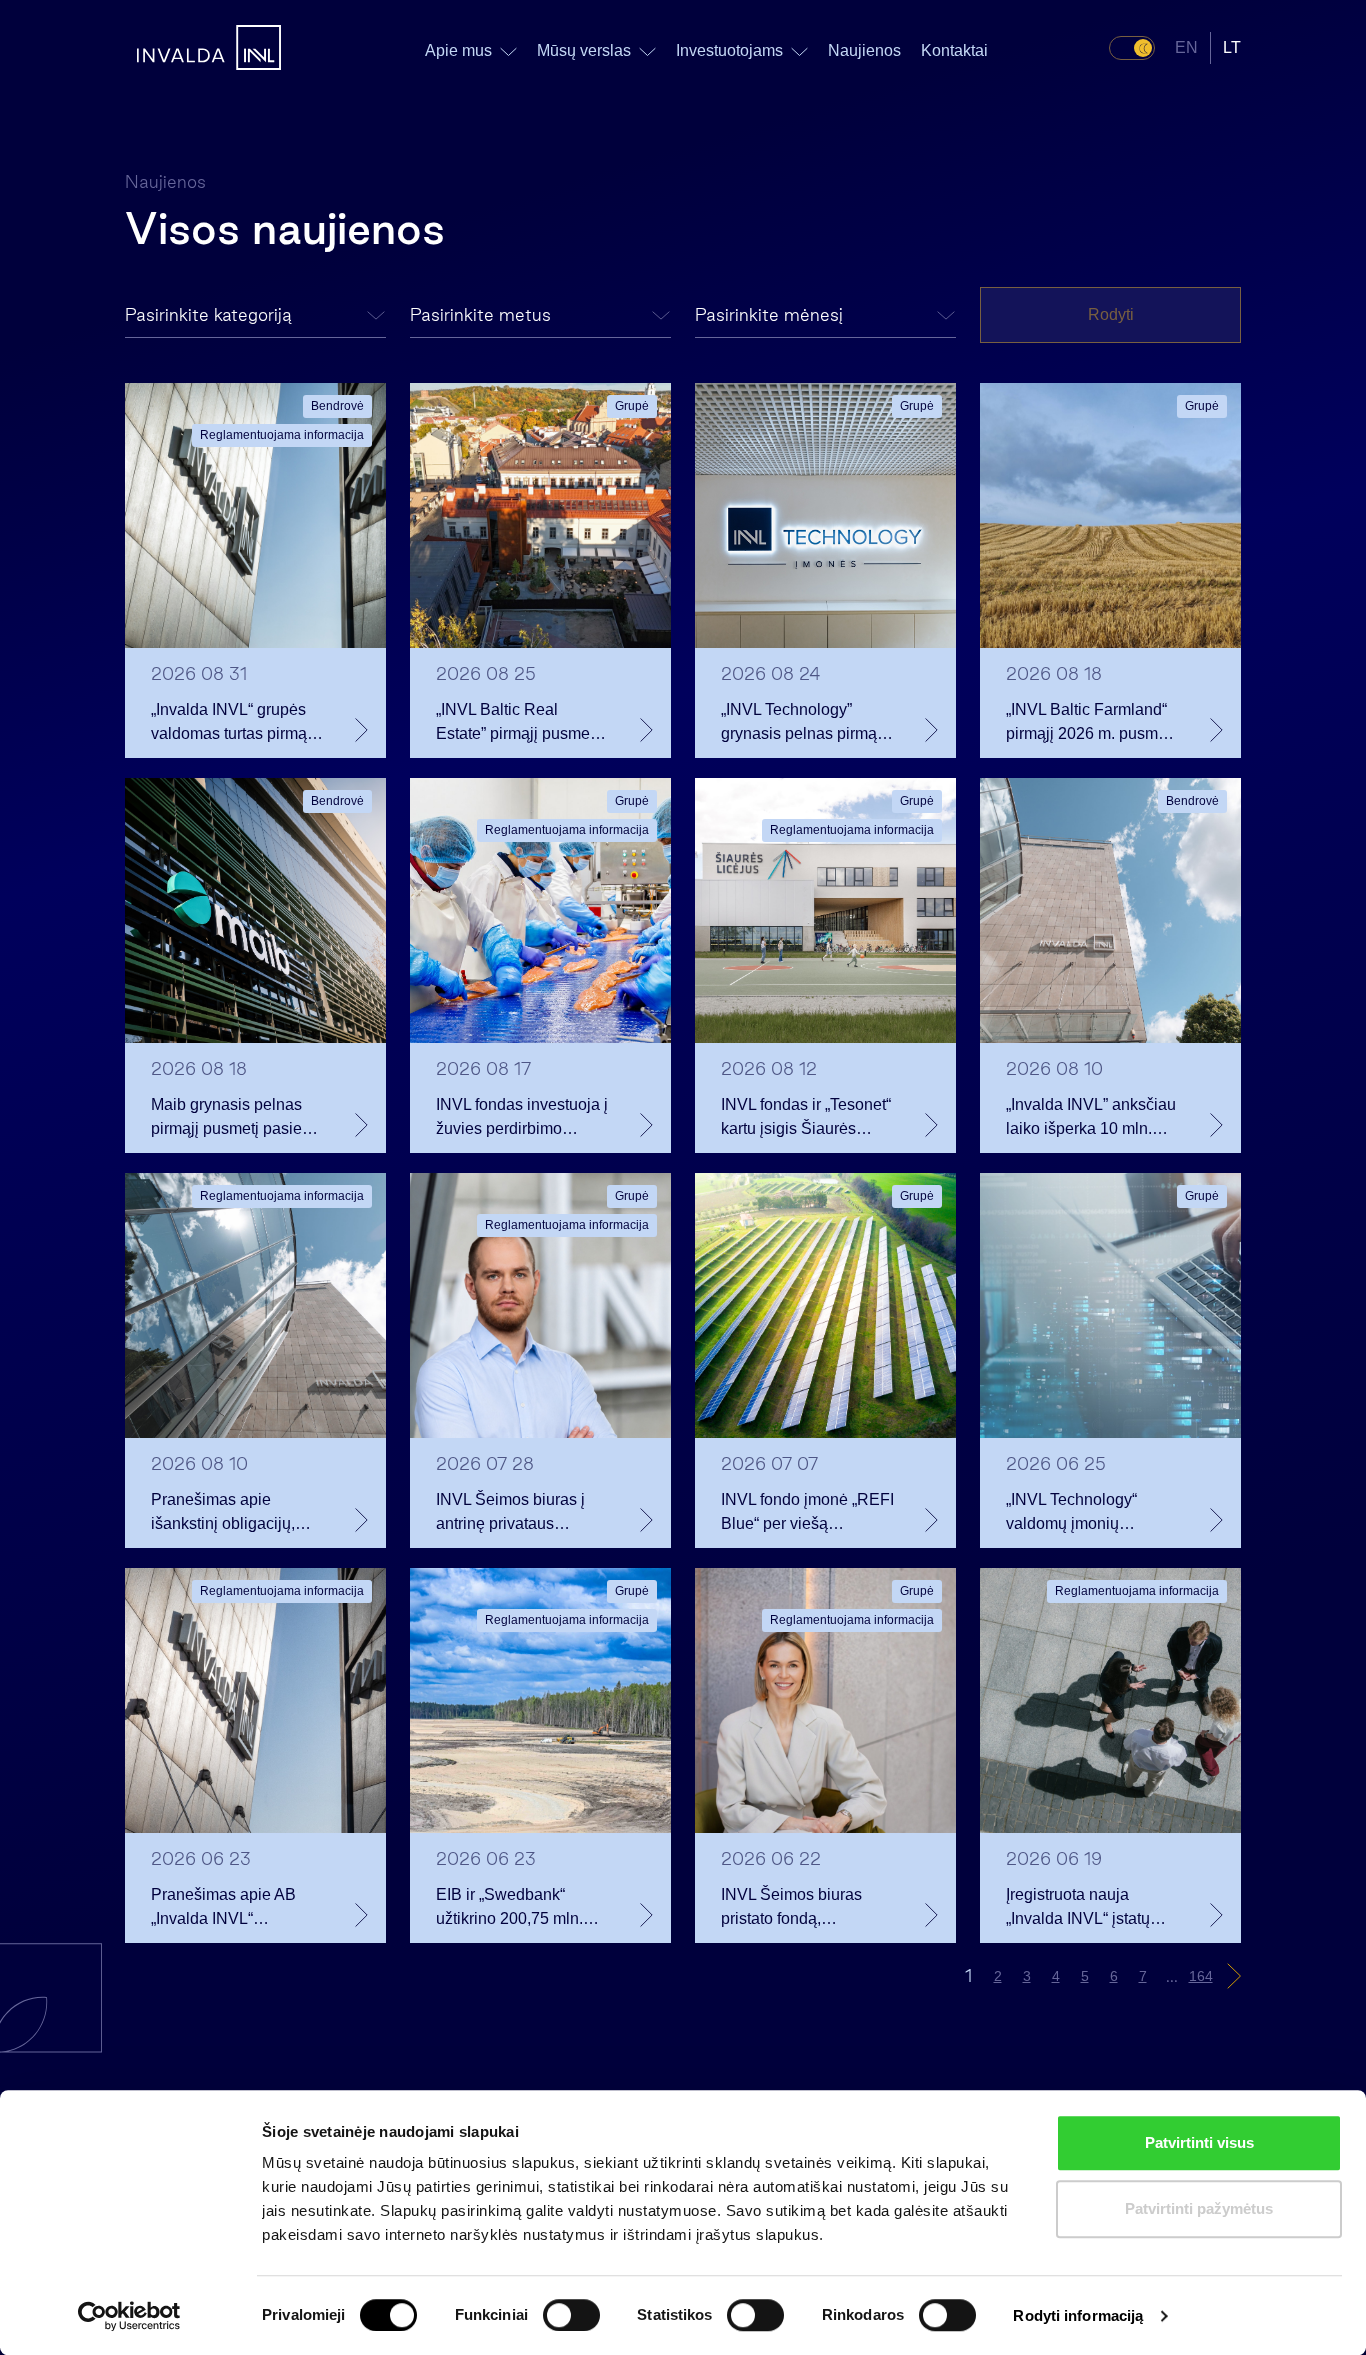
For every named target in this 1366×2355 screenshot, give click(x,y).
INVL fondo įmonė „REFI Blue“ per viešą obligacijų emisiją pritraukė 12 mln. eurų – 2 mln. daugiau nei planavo (807, 1513)
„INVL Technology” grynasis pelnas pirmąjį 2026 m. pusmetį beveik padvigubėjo (805, 723)
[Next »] (1234, 1976)
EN (1186, 47)
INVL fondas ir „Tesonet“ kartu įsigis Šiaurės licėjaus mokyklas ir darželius (806, 1118)
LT (1232, 47)
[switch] (571, 2315)
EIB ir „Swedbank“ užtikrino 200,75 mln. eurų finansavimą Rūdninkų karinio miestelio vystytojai (509, 1908)
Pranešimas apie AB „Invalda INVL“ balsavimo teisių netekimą (223, 1908)
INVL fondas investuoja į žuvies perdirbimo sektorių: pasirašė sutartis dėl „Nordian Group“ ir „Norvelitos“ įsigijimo (522, 1118)
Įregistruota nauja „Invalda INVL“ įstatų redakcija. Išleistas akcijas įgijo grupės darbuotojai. (1078, 1908)
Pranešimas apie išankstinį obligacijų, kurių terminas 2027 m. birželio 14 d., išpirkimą (232, 1513)
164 (1201, 1976)
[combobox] (255, 315)
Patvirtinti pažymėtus (1199, 2208)
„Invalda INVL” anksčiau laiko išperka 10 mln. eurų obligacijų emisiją (1091, 1118)
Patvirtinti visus (1199, 2142)
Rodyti (1111, 314)
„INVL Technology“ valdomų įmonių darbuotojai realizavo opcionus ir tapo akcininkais (1080, 1513)
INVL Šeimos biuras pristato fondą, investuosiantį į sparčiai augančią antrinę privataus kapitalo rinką (804, 1908)
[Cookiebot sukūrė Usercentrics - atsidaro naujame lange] (129, 2316)
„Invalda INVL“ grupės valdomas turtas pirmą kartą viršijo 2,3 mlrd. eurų (229, 723)
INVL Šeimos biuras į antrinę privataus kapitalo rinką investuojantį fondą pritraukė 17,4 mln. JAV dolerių (518, 1513)
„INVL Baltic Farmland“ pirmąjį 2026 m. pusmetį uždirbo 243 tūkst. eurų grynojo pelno (1090, 723)
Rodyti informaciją (1078, 2315)
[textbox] (255, 315)
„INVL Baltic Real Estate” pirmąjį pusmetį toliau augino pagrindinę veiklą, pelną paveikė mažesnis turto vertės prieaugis (522, 723)
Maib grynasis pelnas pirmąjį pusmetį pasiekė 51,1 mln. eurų (235, 1118)
